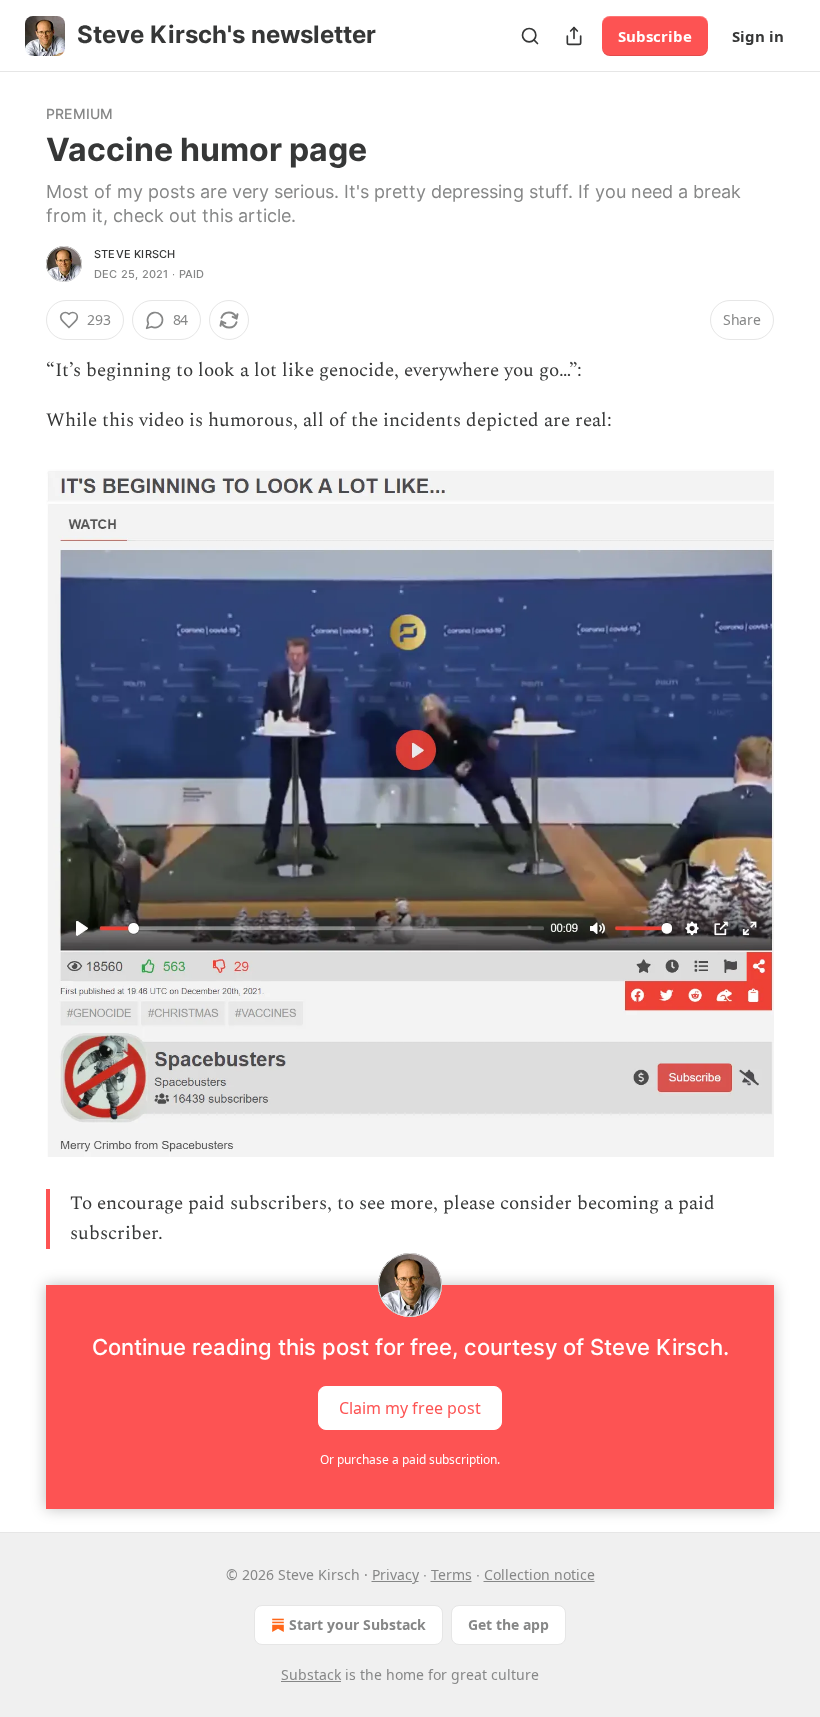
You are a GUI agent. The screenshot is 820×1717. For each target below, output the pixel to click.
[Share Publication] (574, 36)
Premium (79, 113)
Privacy (395, 1574)
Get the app (508, 1624)
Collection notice (539, 1574)
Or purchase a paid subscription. (410, 1459)
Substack (311, 1674)
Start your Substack (357, 1624)
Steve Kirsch (134, 254)
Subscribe (655, 36)
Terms (451, 1574)
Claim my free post (410, 1408)
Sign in (758, 36)
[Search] (530, 36)
